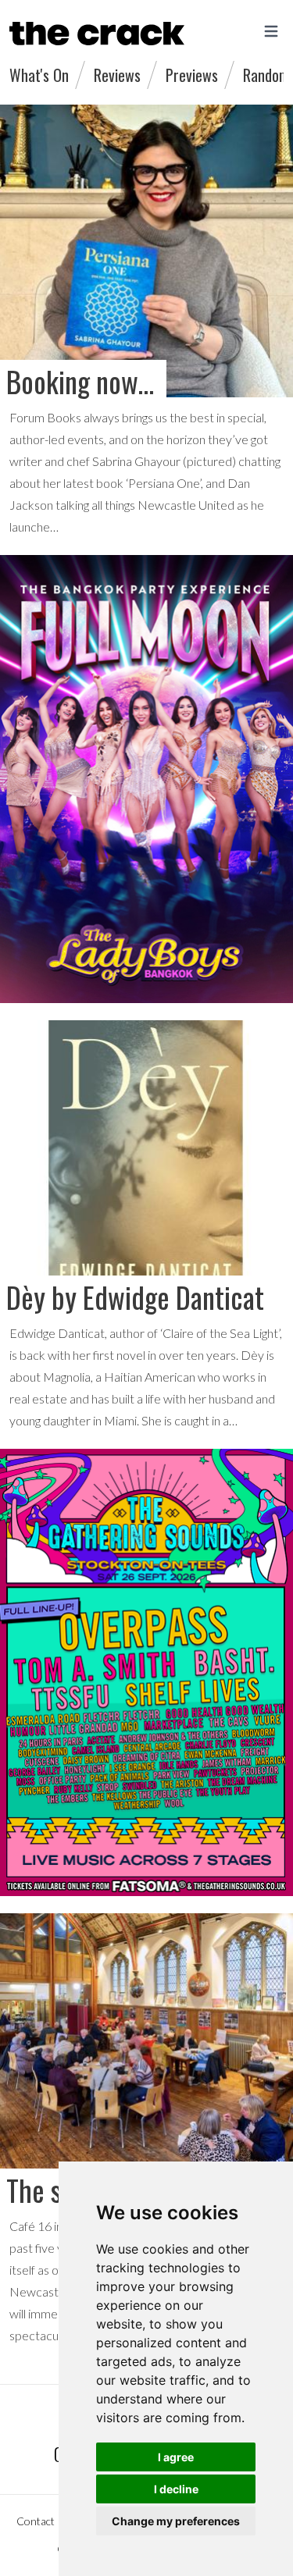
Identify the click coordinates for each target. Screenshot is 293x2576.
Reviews (117, 75)
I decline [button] (176, 2489)
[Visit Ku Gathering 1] (146, 1673)
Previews (192, 75)
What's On (39, 75)
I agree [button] (176, 2457)
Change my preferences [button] (176, 2521)
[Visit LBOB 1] (146, 779)
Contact (36, 2521)
